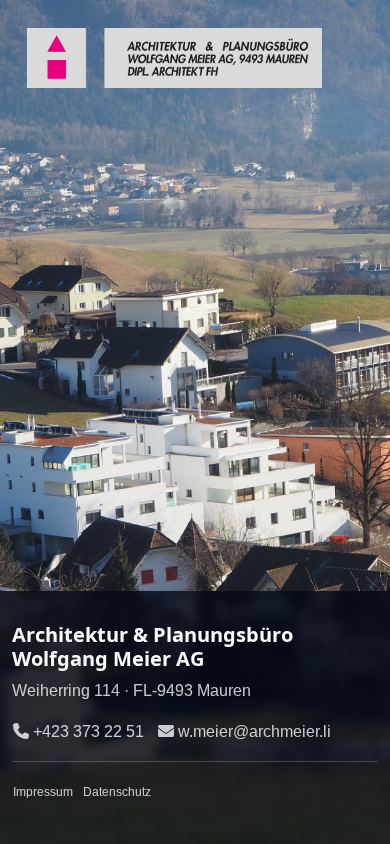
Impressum (43, 792)
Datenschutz (117, 792)
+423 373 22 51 (88, 731)
